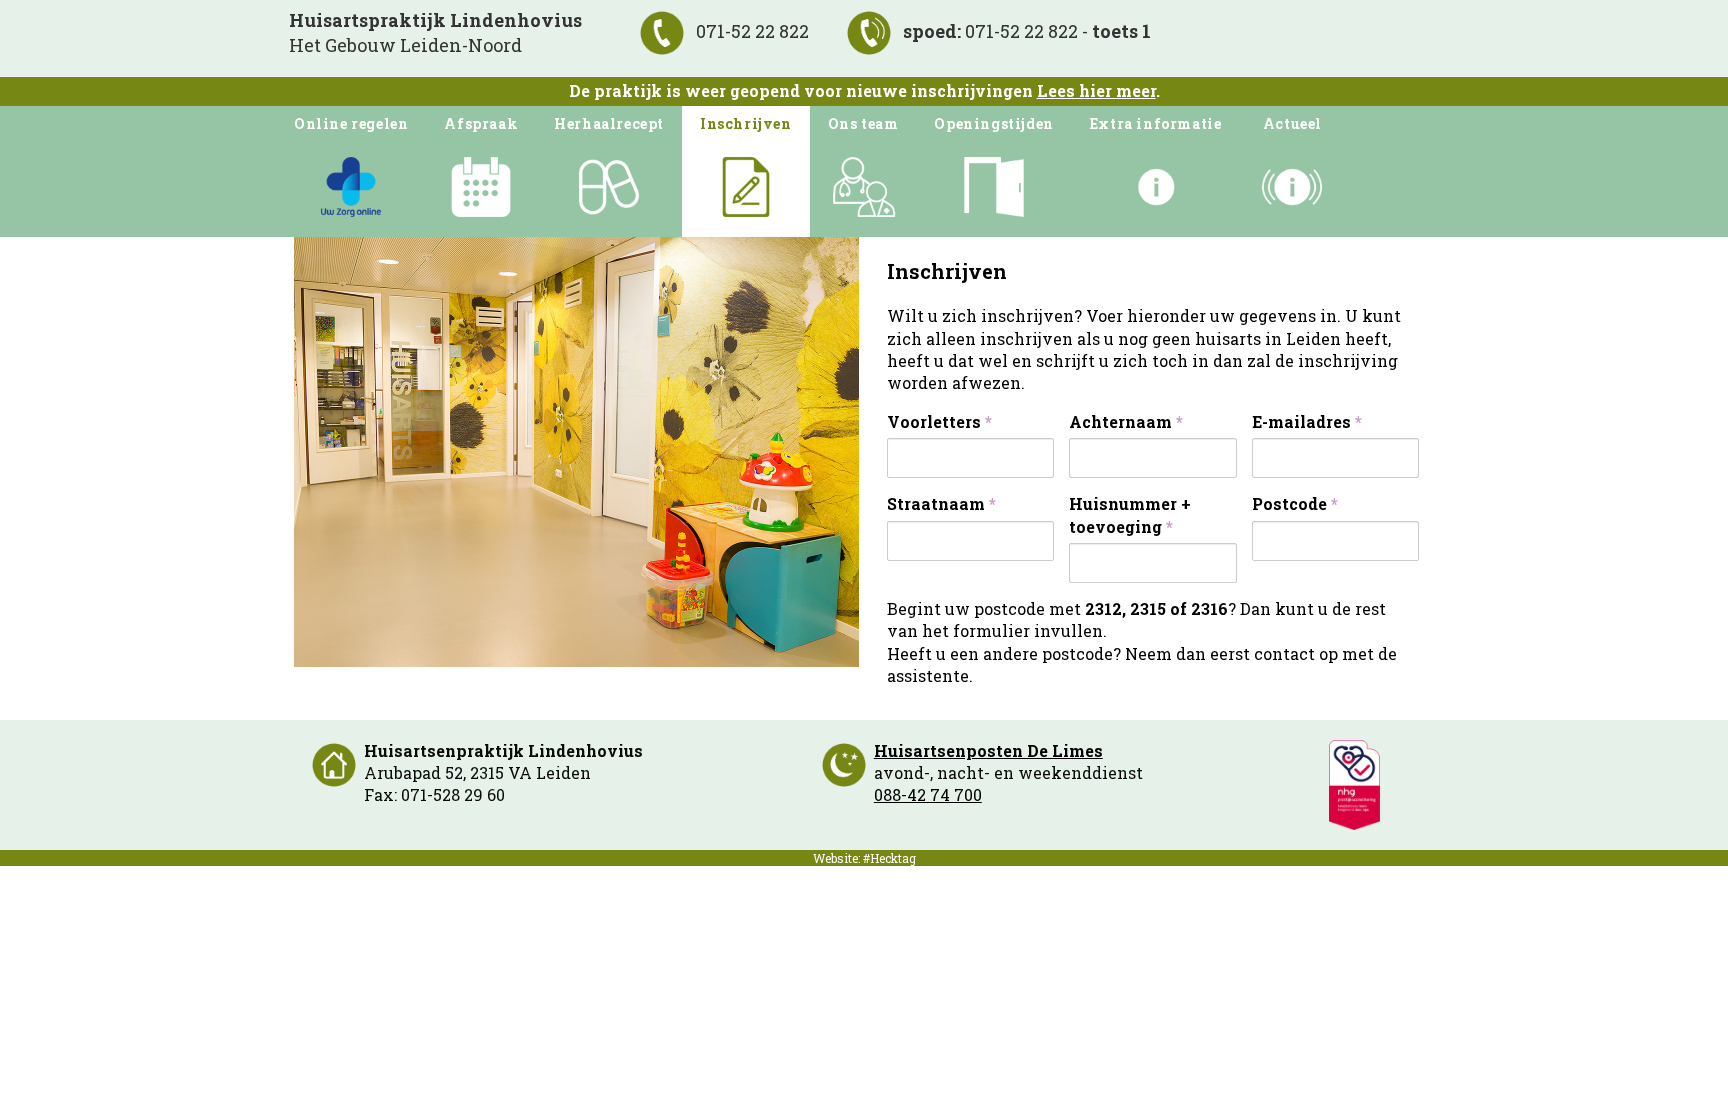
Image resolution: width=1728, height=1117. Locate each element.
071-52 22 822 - (1027, 31)
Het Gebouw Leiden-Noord (435, 32)
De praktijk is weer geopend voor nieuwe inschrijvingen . (864, 90)
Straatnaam (941, 503)
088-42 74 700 (928, 794)
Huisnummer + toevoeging (1130, 514)
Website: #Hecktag (864, 858)
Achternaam (1126, 421)
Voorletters (939, 421)
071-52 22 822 (750, 31)
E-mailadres (1307, 421)
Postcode (1295, 503)
